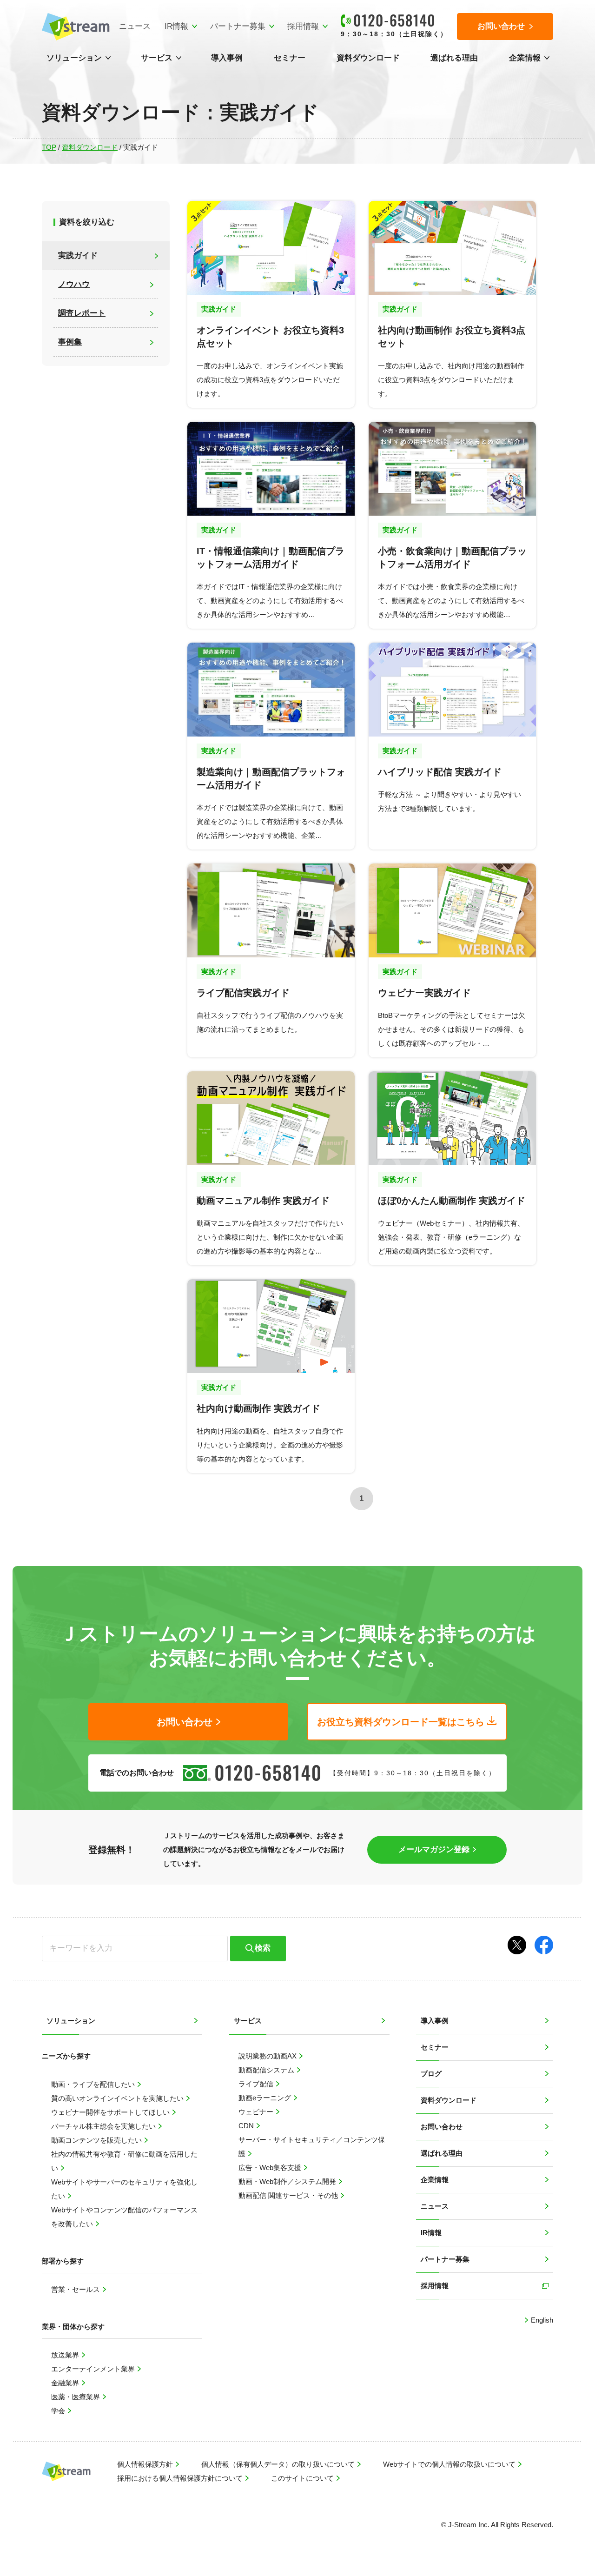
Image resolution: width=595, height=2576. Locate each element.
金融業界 (66, 2383)
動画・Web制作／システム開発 (288, 2181)
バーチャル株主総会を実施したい (104, 2126)
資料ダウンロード (368, 58)
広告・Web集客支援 (271, 2168)
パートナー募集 (238, 26)
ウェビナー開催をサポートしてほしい (111, 2112)
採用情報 (303, 26)
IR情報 (176, 26)
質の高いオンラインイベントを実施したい (118, 2098)
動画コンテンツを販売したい (97, 2140)
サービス (157, 58)
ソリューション (74, 58)
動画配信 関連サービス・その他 (289, 2195)
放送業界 (66, 2355)
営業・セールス (76, 2289)
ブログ (431, 2074)
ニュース (135, 26)
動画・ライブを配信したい (94, 2084)
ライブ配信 (257, 2084)
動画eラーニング (266, 2098)
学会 (59, 2411)
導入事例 (227, 58)
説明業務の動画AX (268, 2056)
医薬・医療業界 (76, 2397)
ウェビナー (257, 2112)
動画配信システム (267, 2070)
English (541, 2320)
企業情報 (525, 58)
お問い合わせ (442, 2127)
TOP (49, 147)
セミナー (290, 58)
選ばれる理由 (454, 58)
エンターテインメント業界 (94, 2369)
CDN (247, 2126)
